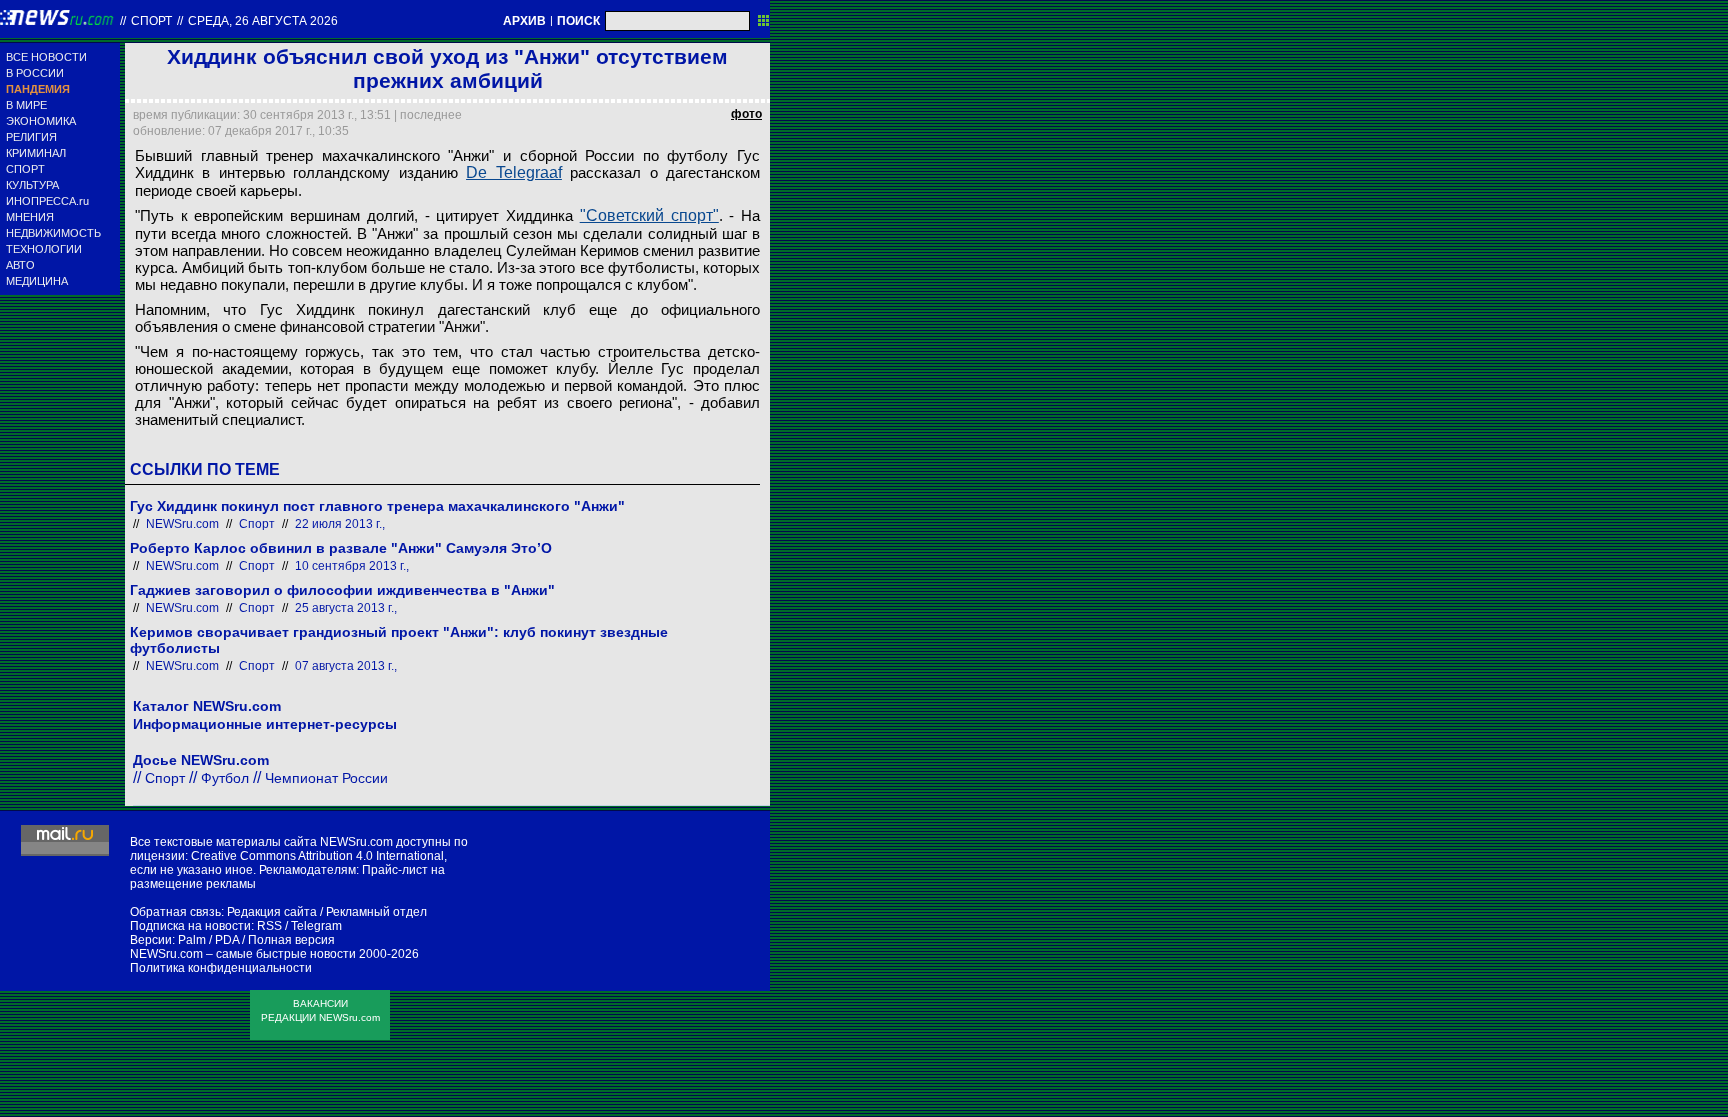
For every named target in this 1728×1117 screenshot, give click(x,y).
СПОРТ (25, 169)
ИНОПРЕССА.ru (47, 201)
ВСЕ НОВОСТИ (46, 57)
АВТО (20, 265)
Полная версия (291, 940)
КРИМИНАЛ (36, 153)
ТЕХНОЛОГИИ (44, 249)
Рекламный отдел (376, 912)
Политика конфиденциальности (221, 968)
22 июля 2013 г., (340, 524)
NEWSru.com (182, 524)
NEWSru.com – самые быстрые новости (243, 954)
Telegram (316, 926)
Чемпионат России (326, 778)
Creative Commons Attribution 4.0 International (317, 856)
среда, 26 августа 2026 (263, 21)
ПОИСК (578, 21)
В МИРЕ (26, 105)
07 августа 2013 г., (346, 666)
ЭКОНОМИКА (41, 121)
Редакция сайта (272, 912)
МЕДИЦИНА (37, 281)
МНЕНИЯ (30, 217)
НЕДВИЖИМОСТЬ (53, 233)
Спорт (151, 21)
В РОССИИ (35, 73)
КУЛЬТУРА (32, 185)
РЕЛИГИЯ (31, 137)
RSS (269, 926)
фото (746, 114)
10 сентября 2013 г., (352, 566)
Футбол (225, 778)
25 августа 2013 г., (346, 608)
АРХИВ (524, 21)
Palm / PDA (208, 940)
